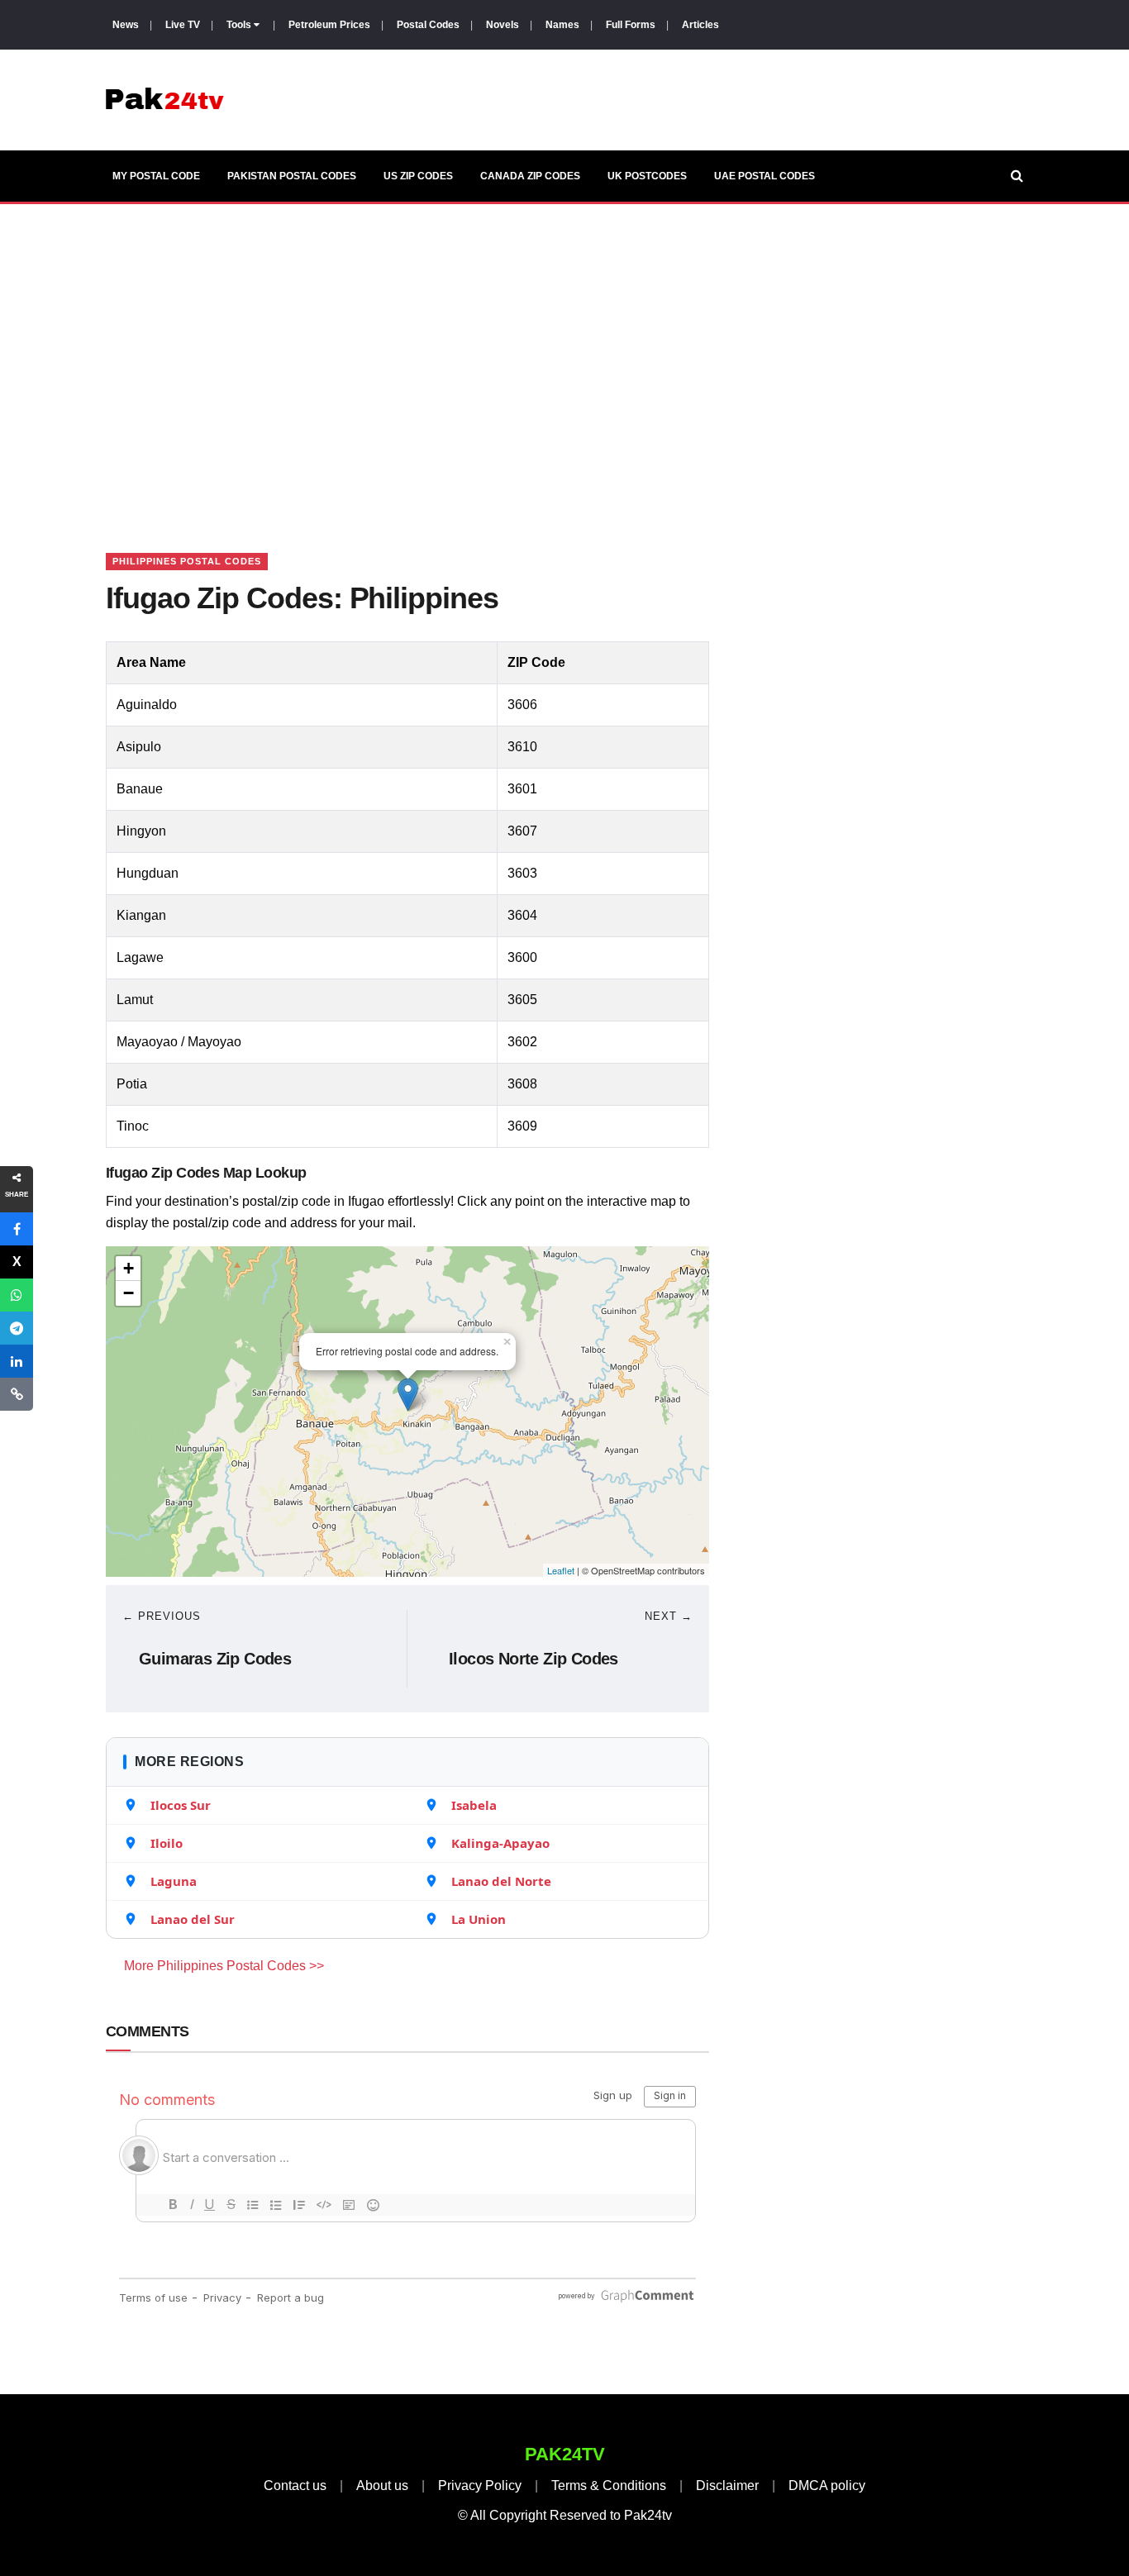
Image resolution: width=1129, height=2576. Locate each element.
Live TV (183, 25)
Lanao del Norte (501, 1881)
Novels (503, 25)
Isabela (474, 1805)
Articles (700, 25)
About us (382, 2486)
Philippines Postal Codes (187, 561)
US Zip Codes (418, 176)
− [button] (129, 1293)
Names (562, 25)
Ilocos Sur (181, 1805)
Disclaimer (727, 2486)
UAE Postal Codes (765, 176)
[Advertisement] (564, 358)
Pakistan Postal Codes (292, 176)
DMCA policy (827, 2486)
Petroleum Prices (329, 25)
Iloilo (167, 1843)
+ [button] (129, 1268)
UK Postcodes (647, 176)
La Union (479, 1919)
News (126, 25)
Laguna (174, 1881)
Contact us (295, 2486)
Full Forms (631, 25)
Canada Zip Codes (530, 176)
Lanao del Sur (193, 1919)
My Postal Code (156, 176)
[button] (17, 1229)
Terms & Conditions (609, 2486)
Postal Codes (428, 25)
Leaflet (561, 1570)
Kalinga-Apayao (500, 1843)
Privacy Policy (480, 2486)
